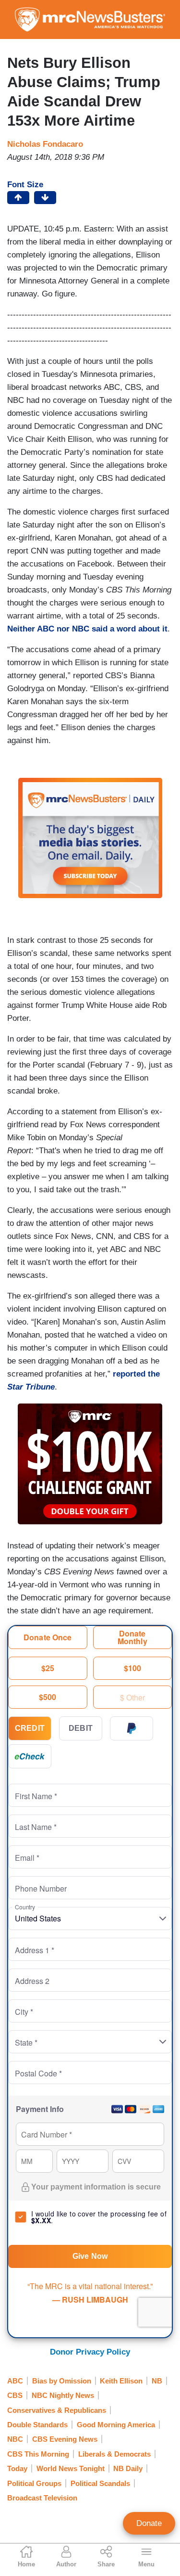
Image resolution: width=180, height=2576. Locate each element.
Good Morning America (116, 2425)
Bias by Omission (62, 2381)
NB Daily (128, 2468)
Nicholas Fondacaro (45, 144)
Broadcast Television (42, 2498)
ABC (15, 2381)
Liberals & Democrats (114, 2454)
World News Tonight (71, 2468)
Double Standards (37, 2425)
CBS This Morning (38, 2454)
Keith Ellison (121, 2381)
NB (157, 2381)
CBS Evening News (65, 2439)
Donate (149, 2523)
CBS (15, 2395)
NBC (15, 2439)
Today (17, 2468)
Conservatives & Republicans (57, 2410)
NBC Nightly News (63, 2395)
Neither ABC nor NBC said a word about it (87, 629)
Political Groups (34, 2483)
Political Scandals (100, 2483)
